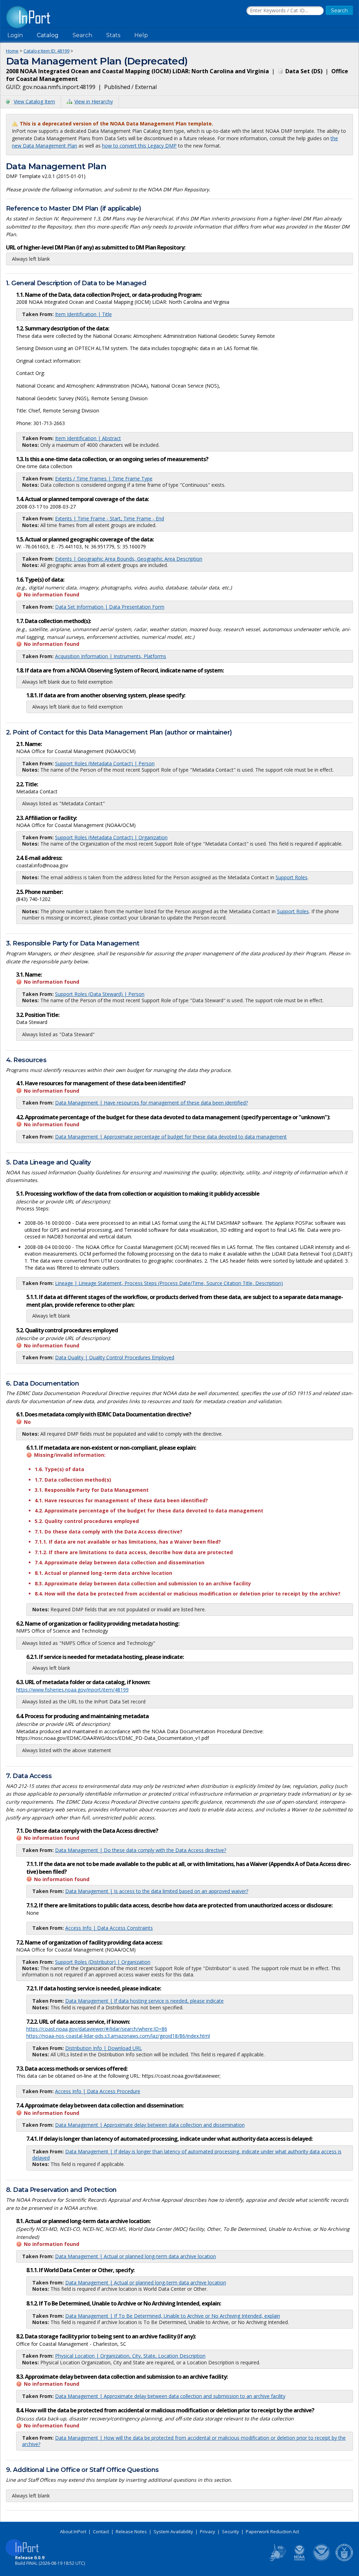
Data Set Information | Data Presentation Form (110, 607)
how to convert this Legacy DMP (139, 146)
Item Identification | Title (83, 314)
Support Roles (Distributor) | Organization (103, 1962)
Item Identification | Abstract (88, 438)
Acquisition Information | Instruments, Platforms (111, 656)
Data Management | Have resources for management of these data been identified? (151, 1103)
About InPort (73, 2531)
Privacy (208, 2531)
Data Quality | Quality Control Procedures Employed (115, 1357)
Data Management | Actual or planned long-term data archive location (136, 2256)
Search (82, 35)
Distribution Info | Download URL (104, 2048)
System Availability (173, 2531)
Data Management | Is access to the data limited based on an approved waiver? (157, 1891)
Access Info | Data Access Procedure (98, 2091)
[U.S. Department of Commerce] (344, 2560)
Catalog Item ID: (46, 51)
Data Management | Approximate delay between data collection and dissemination (150, 2125)
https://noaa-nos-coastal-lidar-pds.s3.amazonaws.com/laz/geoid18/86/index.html (118, 2036)
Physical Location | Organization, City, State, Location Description (130, 2356)
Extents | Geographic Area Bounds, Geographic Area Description (129, 559)
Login (15, 35)
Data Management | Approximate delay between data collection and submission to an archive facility (170, 2396)
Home (12, 51)
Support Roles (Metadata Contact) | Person (105, 763)
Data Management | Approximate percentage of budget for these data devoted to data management (171, 1137)
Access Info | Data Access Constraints (109, 1928)
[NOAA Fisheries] (299, 2560)
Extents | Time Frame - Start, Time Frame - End (110, 518)
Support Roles (292, 877)
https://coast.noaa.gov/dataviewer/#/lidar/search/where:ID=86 (97, 2029)
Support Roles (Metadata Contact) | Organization (111, 837)
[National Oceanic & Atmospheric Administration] (322, 2560)
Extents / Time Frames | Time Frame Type (104, 479)
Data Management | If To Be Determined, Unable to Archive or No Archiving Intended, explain (173, 2316)
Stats (113, 35)
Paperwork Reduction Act (272, 2531)
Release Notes (131, 2531)
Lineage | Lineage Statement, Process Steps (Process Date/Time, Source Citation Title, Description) (169, 1283)
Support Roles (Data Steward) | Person (100, 994)
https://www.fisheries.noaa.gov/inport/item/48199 (72, 1690)
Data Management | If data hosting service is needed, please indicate (144, 2001)
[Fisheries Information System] (277, 2560)
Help (141, 35)
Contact (101, 2531)
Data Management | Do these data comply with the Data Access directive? (141, 1850)
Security (231, 2531)
